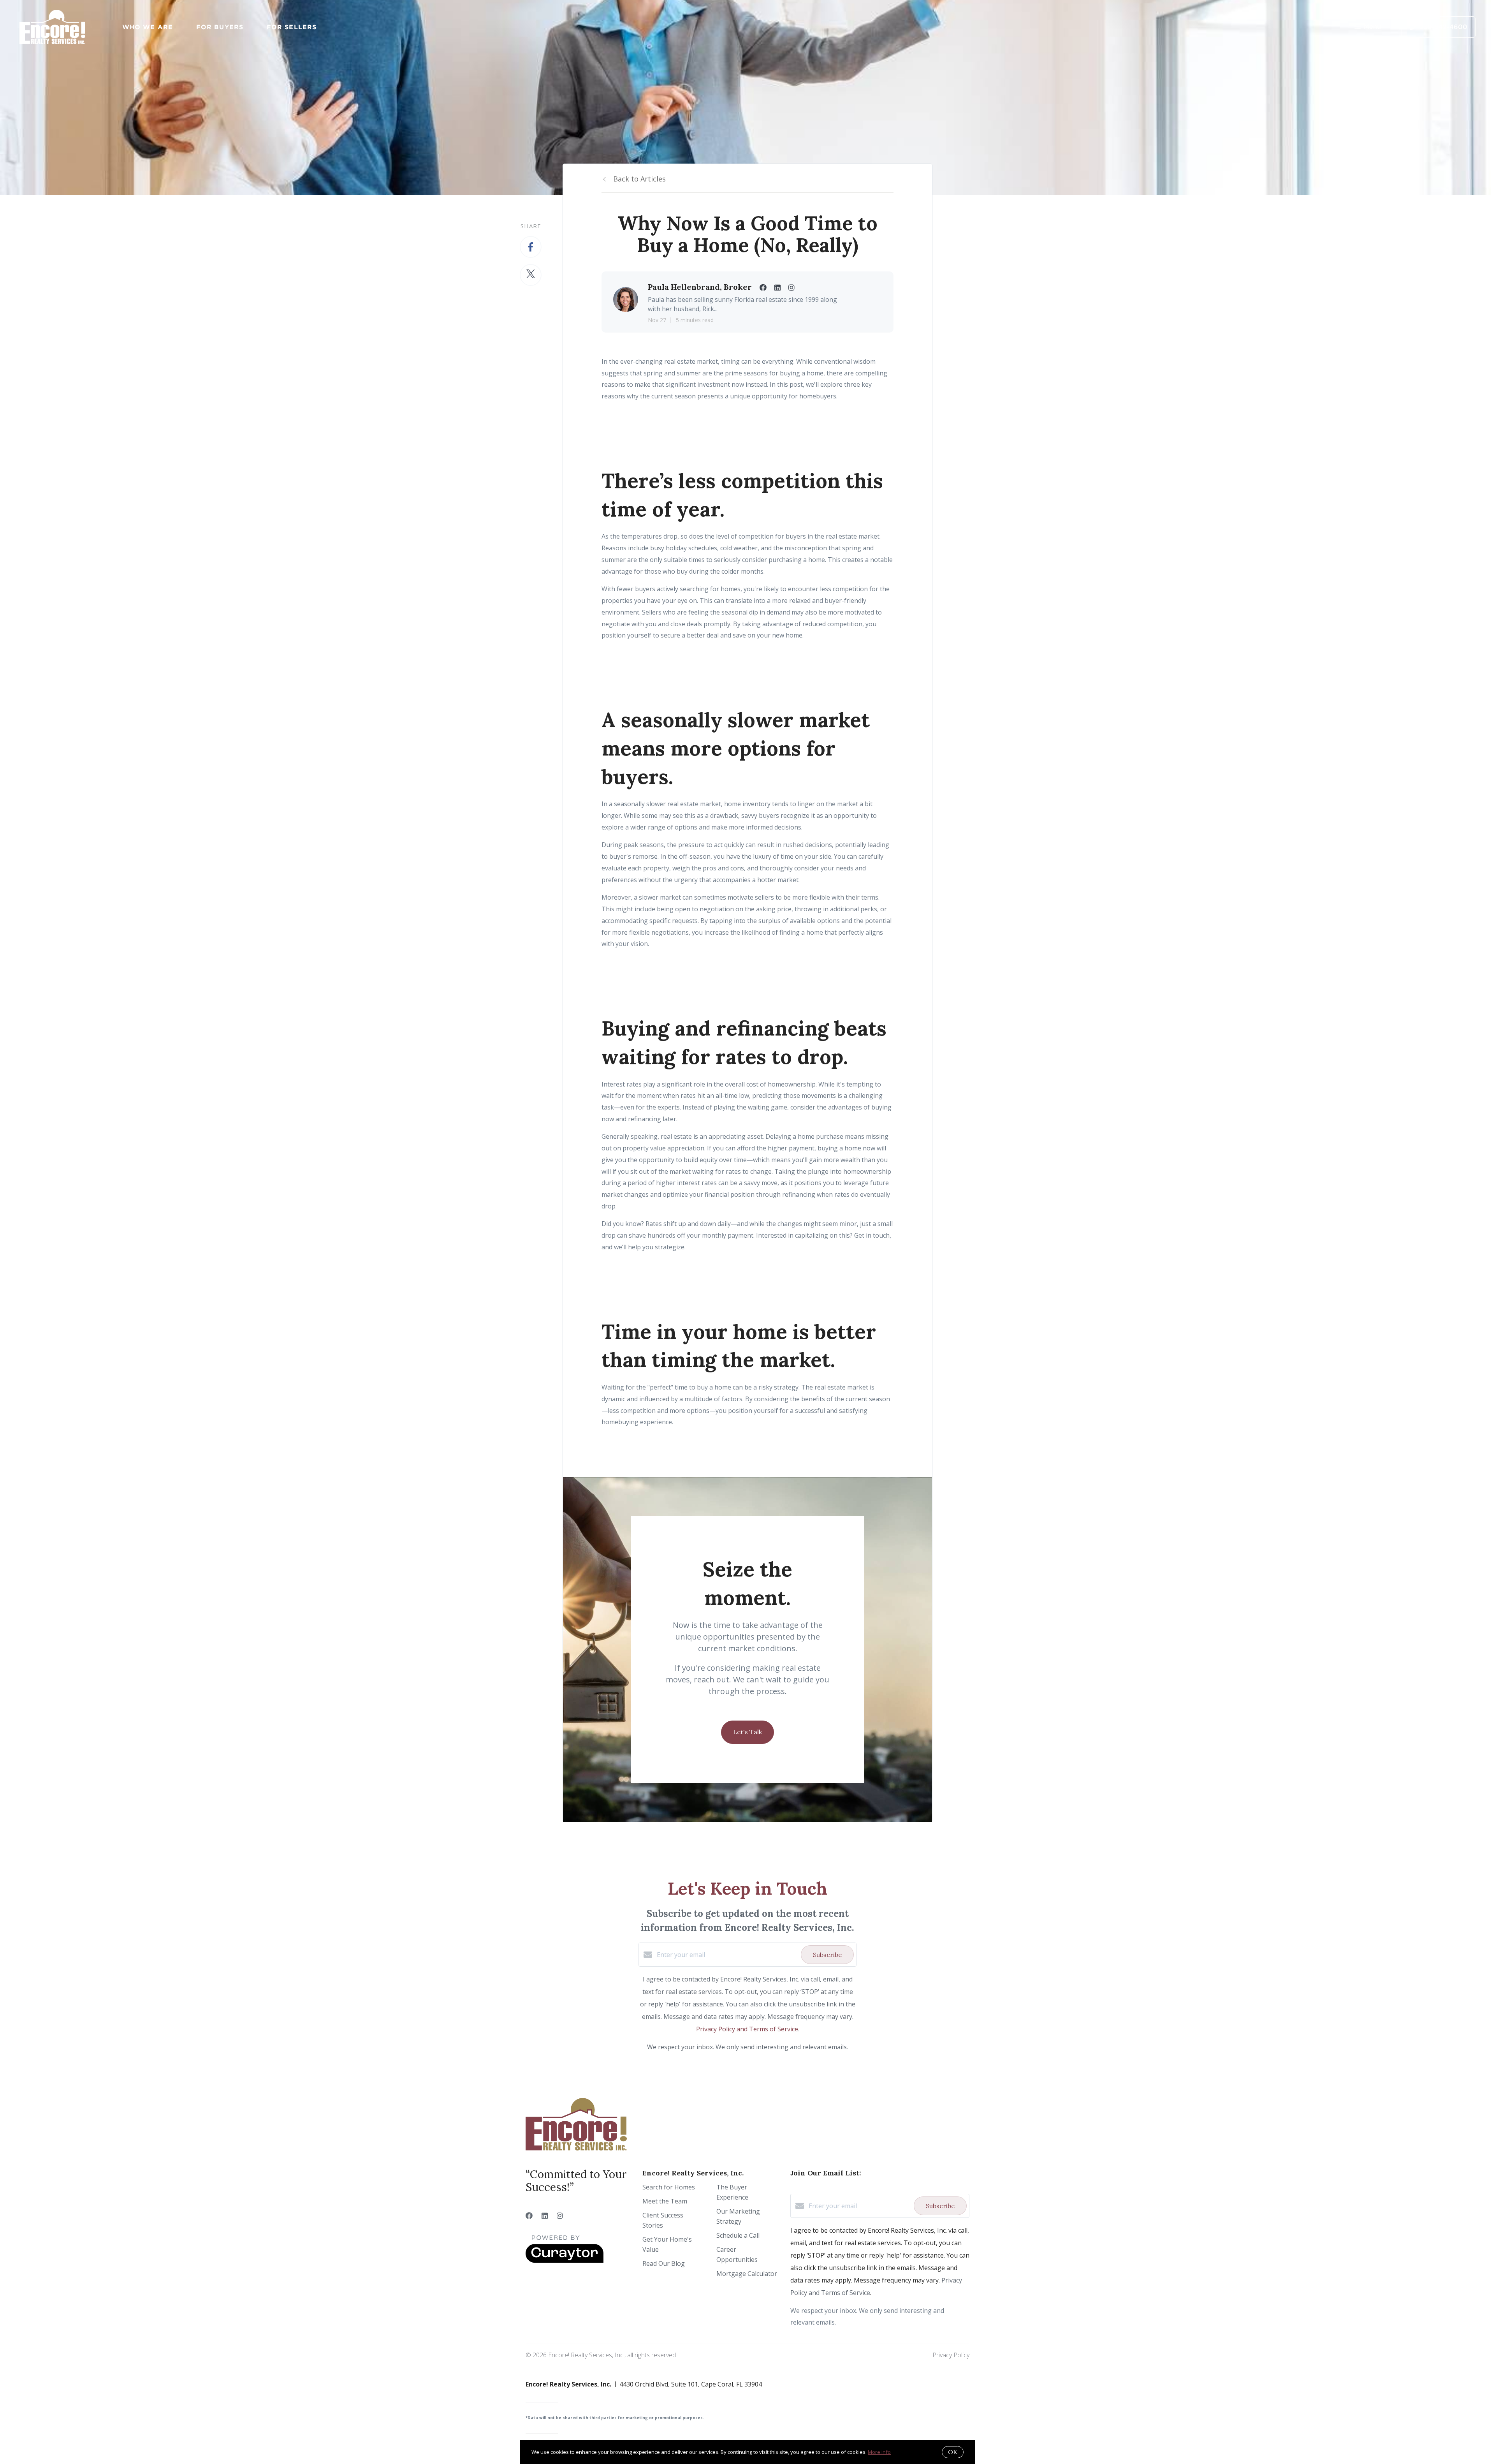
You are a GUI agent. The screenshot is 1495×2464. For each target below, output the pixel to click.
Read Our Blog (664, 2263)
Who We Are (148, 27)
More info (879, 2452)
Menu (1372, 27)
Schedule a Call (738, 2235)
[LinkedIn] (545, 2216)
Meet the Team (665, 2201)
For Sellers (292, 27)
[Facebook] (529, 2216)
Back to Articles (639, 179)
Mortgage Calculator (747, 2274)
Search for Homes (669, 2187)
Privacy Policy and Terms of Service (747, 2029)
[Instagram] (560, 2216)
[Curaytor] (565, 2261)
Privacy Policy (951, 2355)
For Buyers (220, 27)
